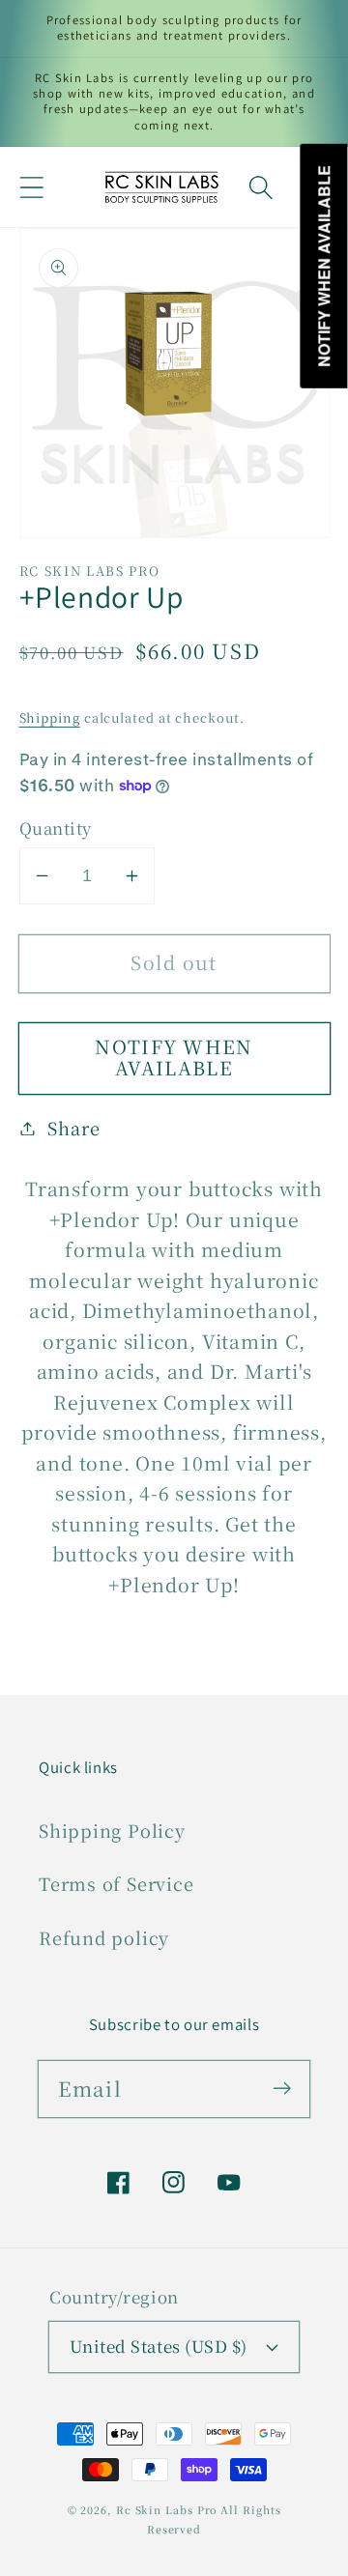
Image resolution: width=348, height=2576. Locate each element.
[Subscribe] (282, 2089)
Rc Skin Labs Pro (167, 2510)
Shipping (50, 717)
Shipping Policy (112, 1830)
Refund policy (104, 1937)
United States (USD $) (159, 2346)
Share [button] (73, 1128)
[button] (31, 187)
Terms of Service (116, 1883)
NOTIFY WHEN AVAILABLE (174, 1058)
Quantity (56, 829)
